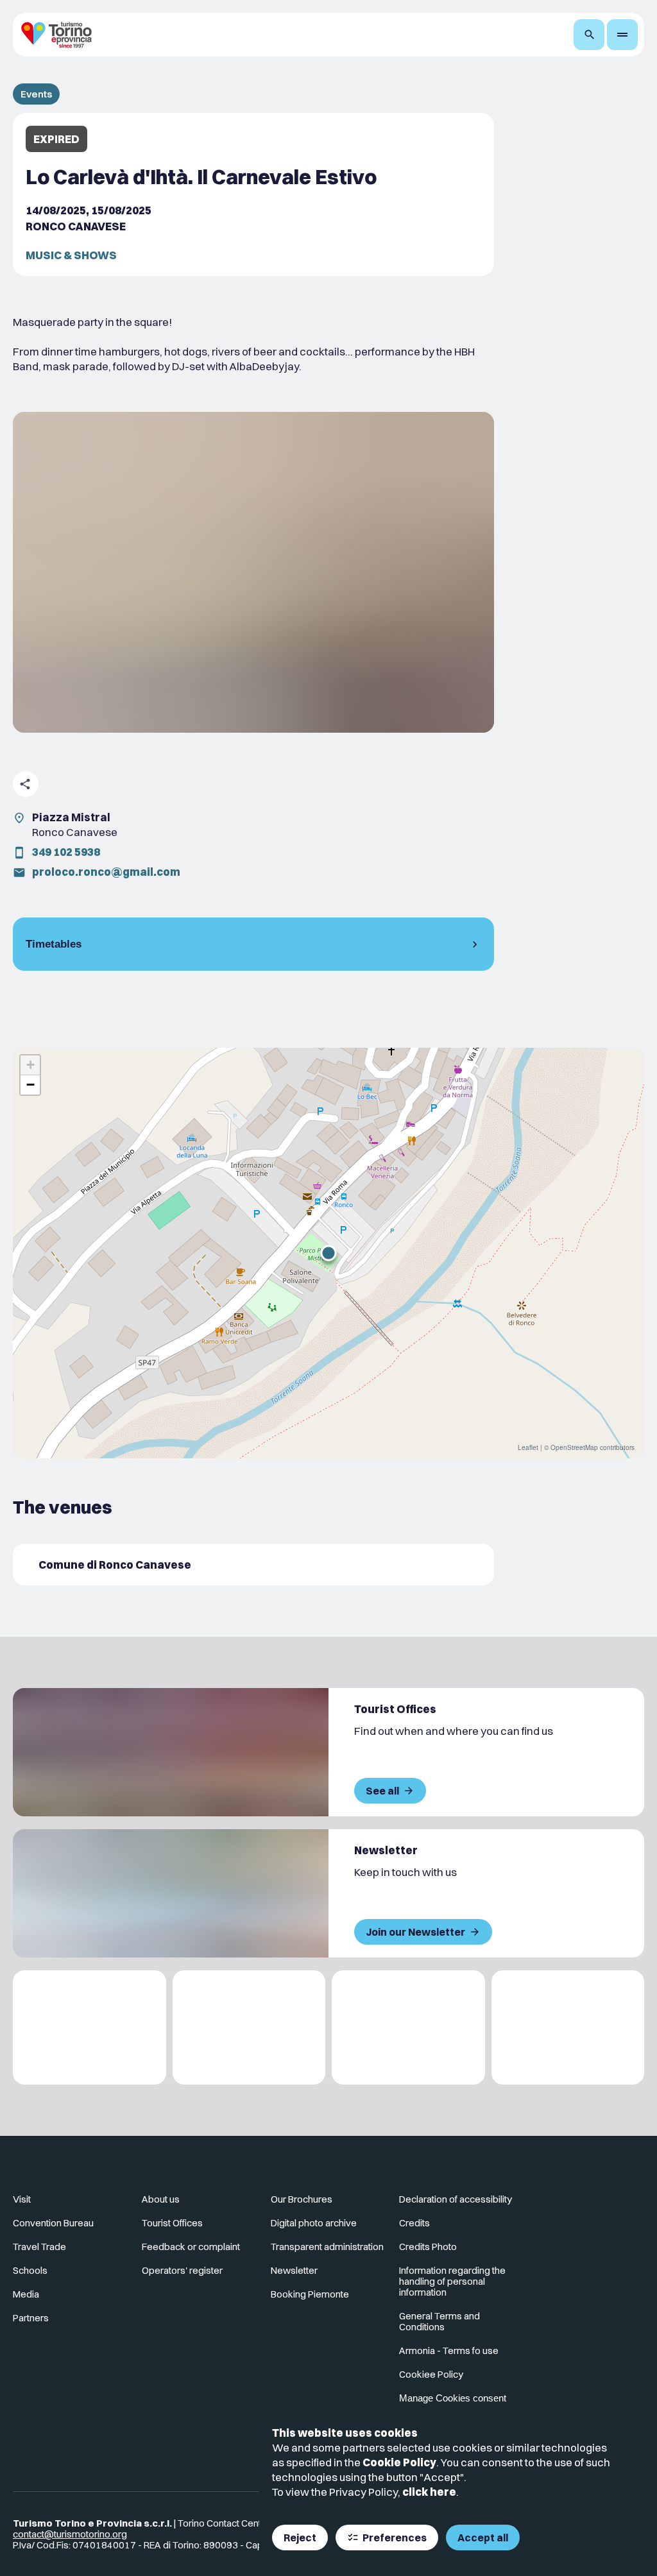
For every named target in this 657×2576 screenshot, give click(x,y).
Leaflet (528, 1447)
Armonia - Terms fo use (449, 2350)
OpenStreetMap (574, 1447)
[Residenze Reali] (408, 2028)
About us (161, 2199)
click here (429, 2492)
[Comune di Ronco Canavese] (253, 1565)
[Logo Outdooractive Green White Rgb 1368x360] (568, 2028)
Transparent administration (327, 2247)
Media (26, 2294)
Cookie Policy (399, 2462)
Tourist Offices (172, 2223)
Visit (22, 2199)
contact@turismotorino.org (70, 2534)
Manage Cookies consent (453, 2398)
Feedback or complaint (191, 2247)
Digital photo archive (314, 2223)
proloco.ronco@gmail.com (106, 872)
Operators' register (182, 2270)
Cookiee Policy (431, 2374)
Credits (414, 2223)
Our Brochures (302, 2199)
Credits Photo (428, 2247)
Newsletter (294, 2270)
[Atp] (90, 2028)
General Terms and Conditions (439, 2321)
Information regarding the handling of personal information (452, 2281)
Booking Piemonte (310, 2294)
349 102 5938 (66, 852)
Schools (30, 2270)
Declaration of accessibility (456, 2199)
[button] (328, 1253)
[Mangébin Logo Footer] (249, 2028)
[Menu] (622, 35)
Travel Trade (39, 2247)
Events (36, 94)
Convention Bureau (53, 2223)
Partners (31, 2318)
